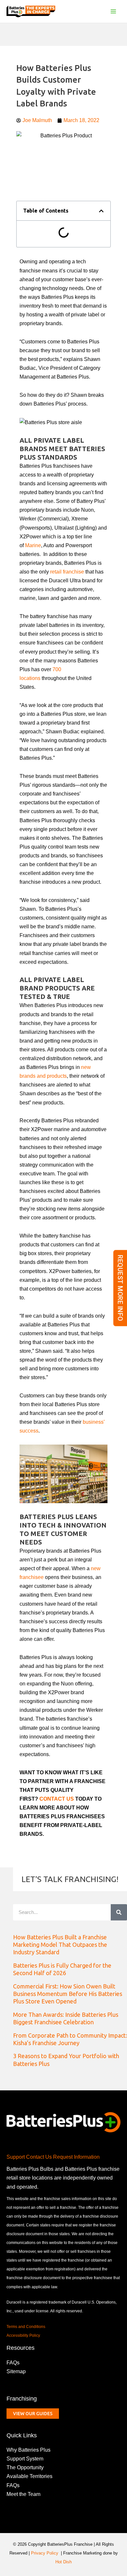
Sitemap (16, 2371)
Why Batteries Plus (28, 2450)
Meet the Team (23, 2494)
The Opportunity (25, 2467)
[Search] (119, 1912)
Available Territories (29, 2476)
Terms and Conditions (26, 2327)
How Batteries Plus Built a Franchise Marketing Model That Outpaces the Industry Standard (60, 1945)
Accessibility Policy (23, 2335)
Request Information (76, 2157)
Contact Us (39, 2157)
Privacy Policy (45, 2553)
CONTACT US (57, 1799)
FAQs (13, 2362)
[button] (101, 211)
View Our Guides (33, 2414)
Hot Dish (63, 2562)
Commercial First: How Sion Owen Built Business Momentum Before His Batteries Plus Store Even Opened (68, 1994)
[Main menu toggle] (113, 12)
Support (16, 2157)
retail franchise (67, 572)
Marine (33, 545)
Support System (25, 2458)
